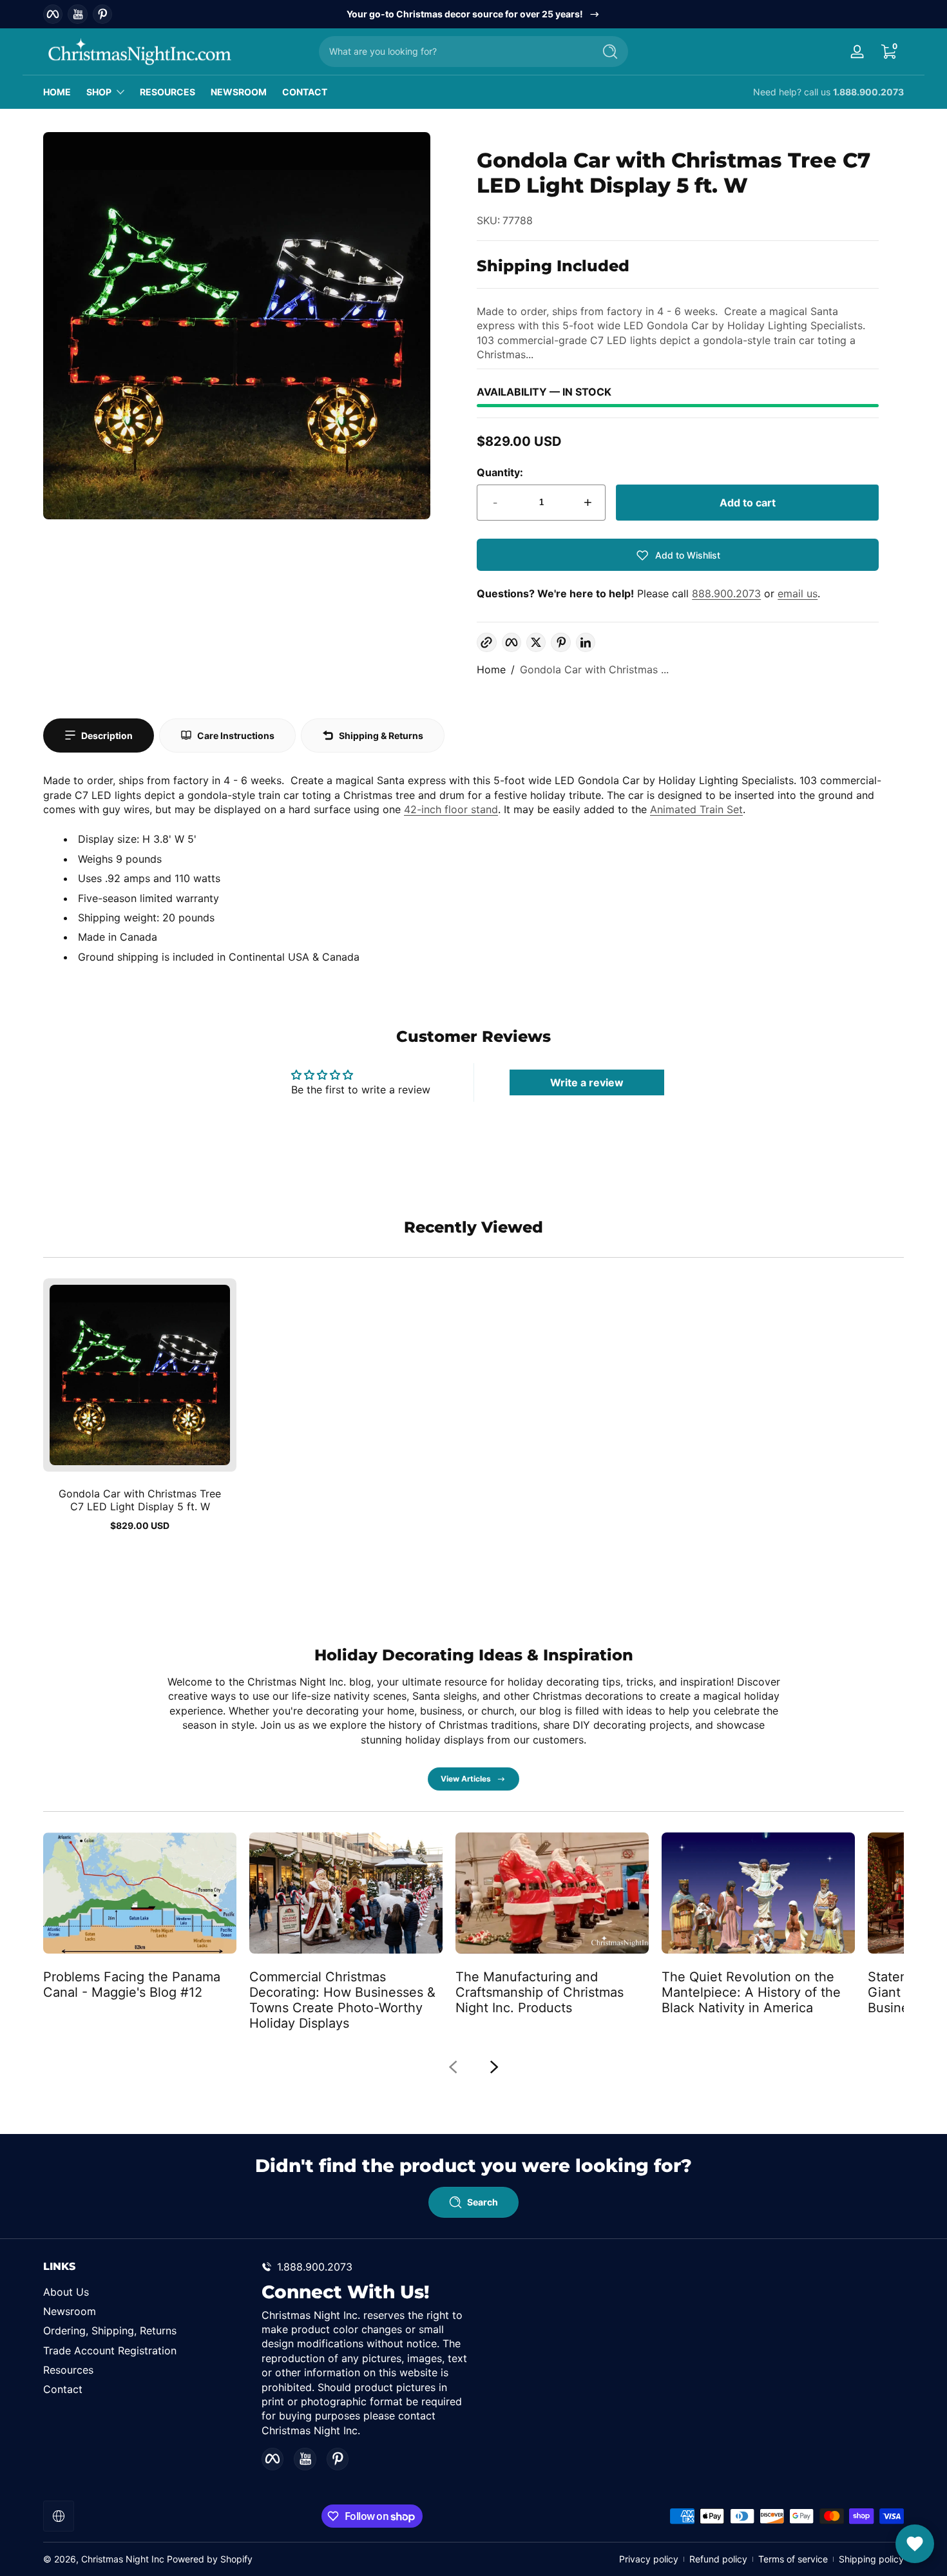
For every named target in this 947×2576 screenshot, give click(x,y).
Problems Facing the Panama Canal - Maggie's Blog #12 (132, 1985)
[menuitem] (146, 2291)
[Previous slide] (453, 2067)
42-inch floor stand (451, 809)
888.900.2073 (726, 593)
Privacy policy (649, 2559)
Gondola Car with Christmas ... (594, 669)
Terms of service (793, 2559)
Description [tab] (107, 735)
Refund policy (718, 2559)
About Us (66, 2291)
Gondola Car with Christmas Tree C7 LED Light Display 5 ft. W (140, 1500)
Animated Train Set (696, 809)
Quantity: (500, 472)
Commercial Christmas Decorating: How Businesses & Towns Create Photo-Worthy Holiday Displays (342, 2000)
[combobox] (453, 52)
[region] (474, 14)
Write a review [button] (587, 1082)
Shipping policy (871, 2559)
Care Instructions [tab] (236, 735)
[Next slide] (494, 2067)
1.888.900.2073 (868, 92)
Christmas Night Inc (123, 2559)
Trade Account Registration (110, 2350)
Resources (68, 2370)
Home (491, 669)
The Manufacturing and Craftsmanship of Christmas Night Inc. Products (540, 1992)
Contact (63, 2389)
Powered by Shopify (210, 2559)
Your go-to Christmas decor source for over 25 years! (465, 14)
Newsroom (70, 2311)
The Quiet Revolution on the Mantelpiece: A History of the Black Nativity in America (751, 1992)
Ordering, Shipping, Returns (110, 2331)
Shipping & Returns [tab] (381, 735)
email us (798, 593)
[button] (888, 52)
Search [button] (483, 2202)
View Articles (466, 1779)
